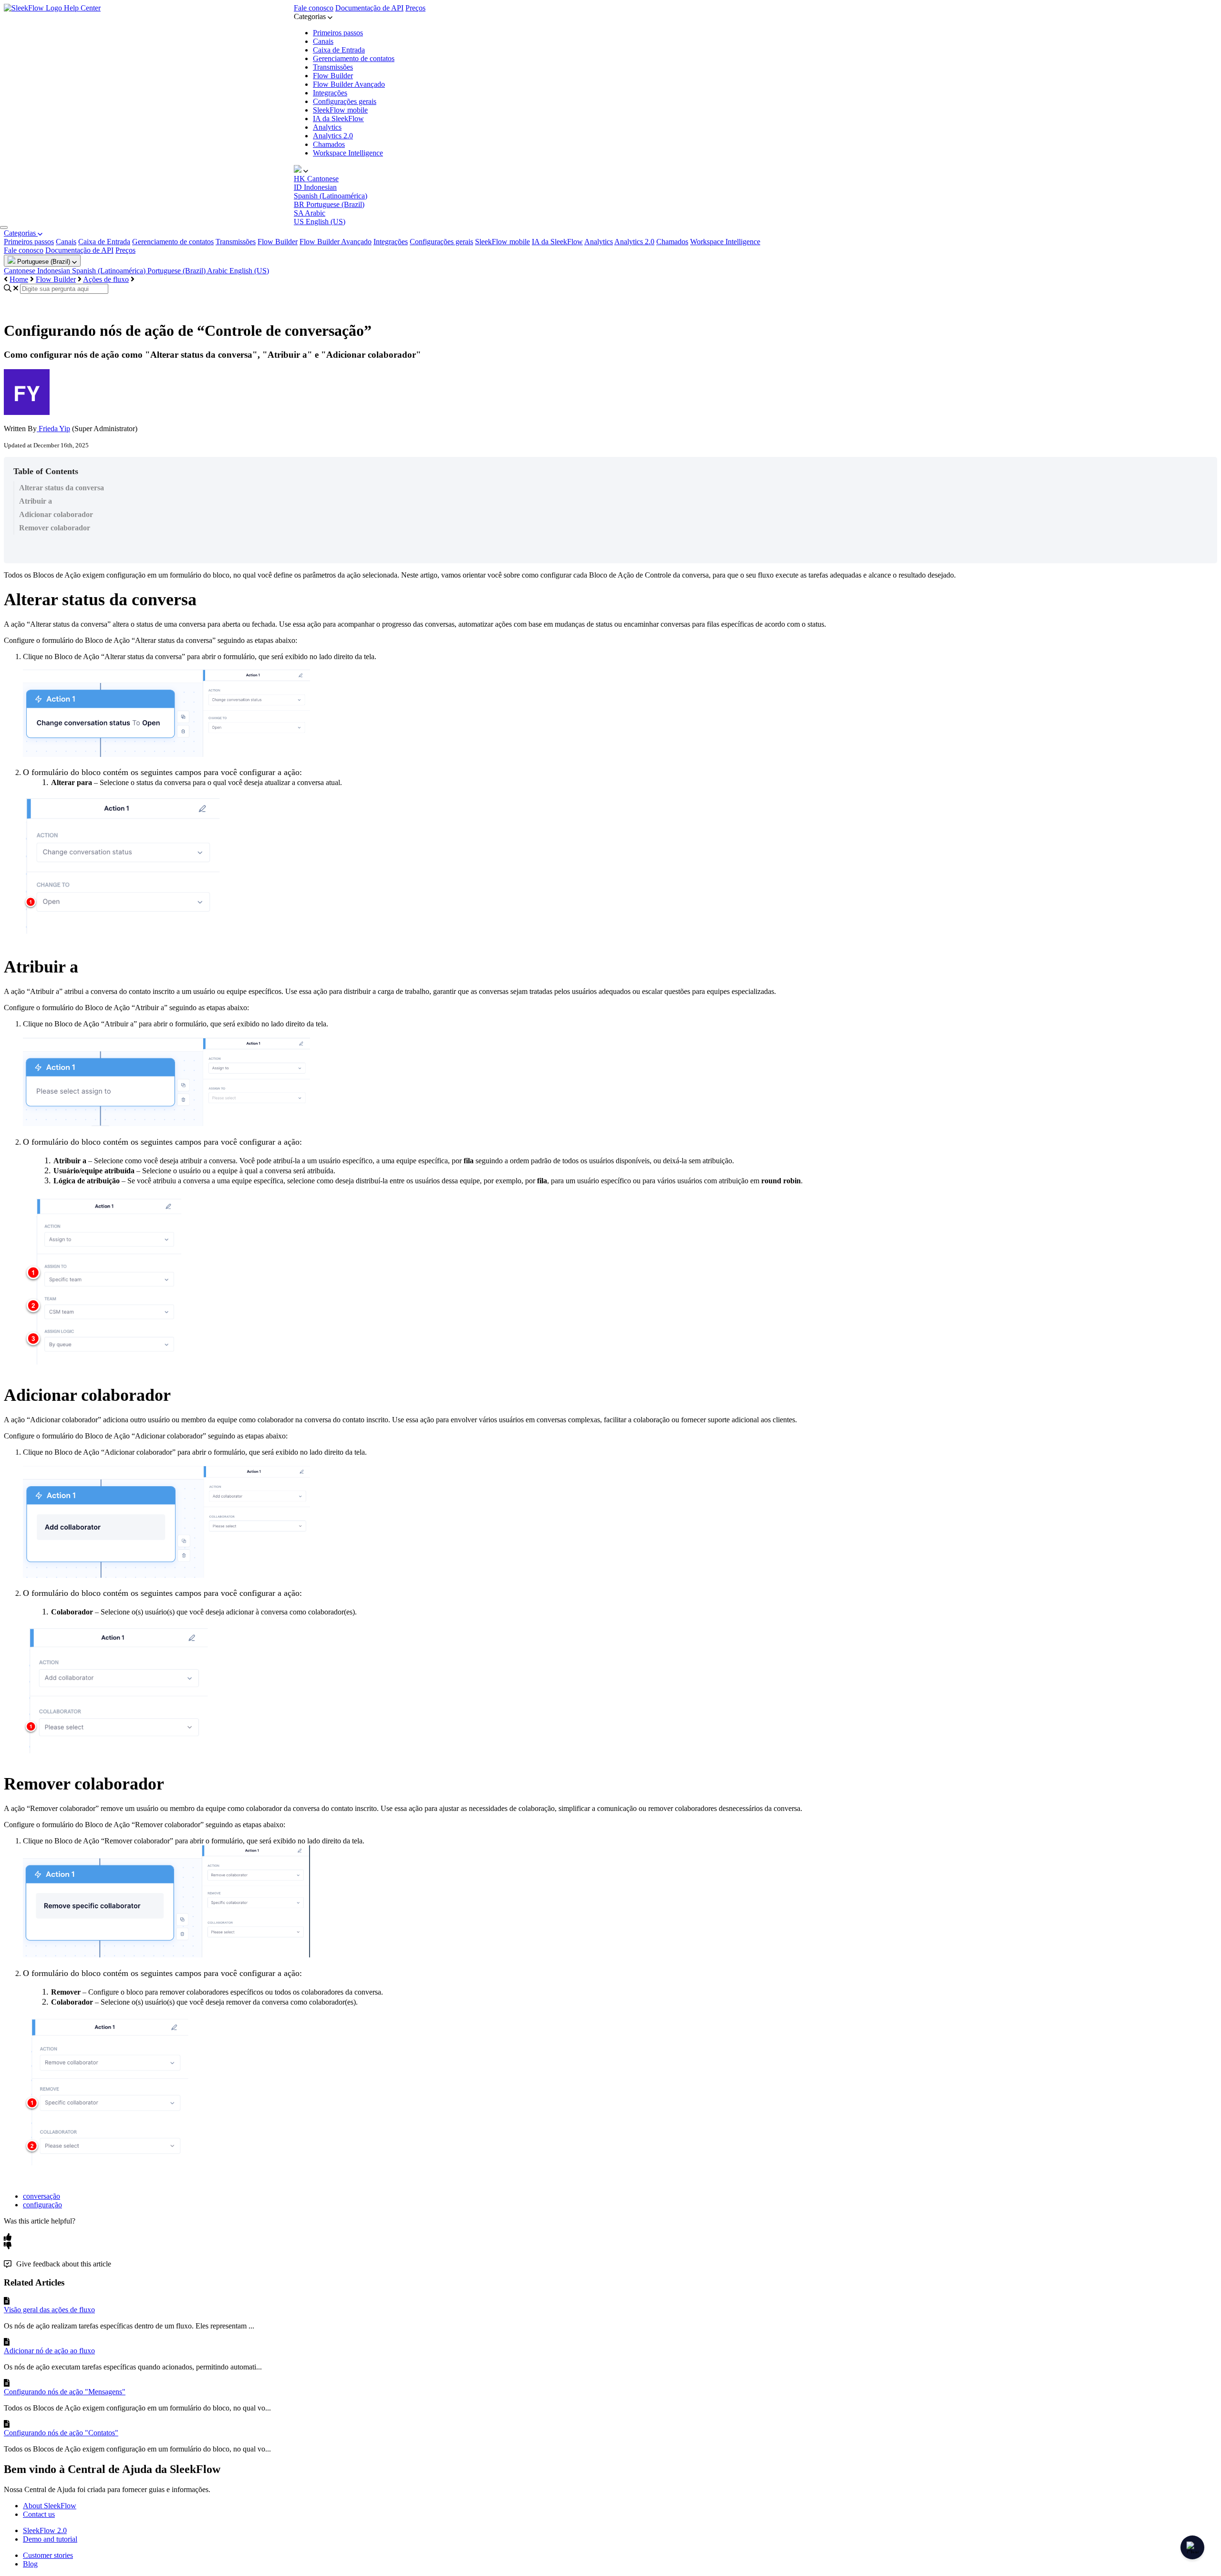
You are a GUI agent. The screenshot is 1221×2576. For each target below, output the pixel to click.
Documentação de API (369, 8)
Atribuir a (36, 501)
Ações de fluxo (106, 279)
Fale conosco (314, 8)
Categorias (21, 233)
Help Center (82, 8)
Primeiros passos (338, 33)
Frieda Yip (53, 429)
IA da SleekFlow (338, 119)
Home (19, 279)
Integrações (330, 93)
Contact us (39, 2514)
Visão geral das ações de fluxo (49, 2310)
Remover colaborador (55, 528)
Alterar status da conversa (62, 488)
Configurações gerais (345, 101)
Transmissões (333, 67)
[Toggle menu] (4, 228)
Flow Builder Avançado (349, 84)
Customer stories (48, 2555)
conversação (41, 2196)
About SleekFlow (50, 2506)
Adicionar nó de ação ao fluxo (49, 2351)
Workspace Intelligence (348, 153)
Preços (415, 8)
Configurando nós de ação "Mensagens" (65, 2392)
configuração (42, 2205)
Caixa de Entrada (339, 50)
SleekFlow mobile (340, 110)
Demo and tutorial (50, 2539)
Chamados (329, 144)
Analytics (327, 127)
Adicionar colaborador (56, 514)
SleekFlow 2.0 (45, 2530)
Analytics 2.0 (333, 136)
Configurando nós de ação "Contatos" (61, 2433)
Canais (323, 41)
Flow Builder (333, 76)
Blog (30, 2564)
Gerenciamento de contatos (354, 58)
